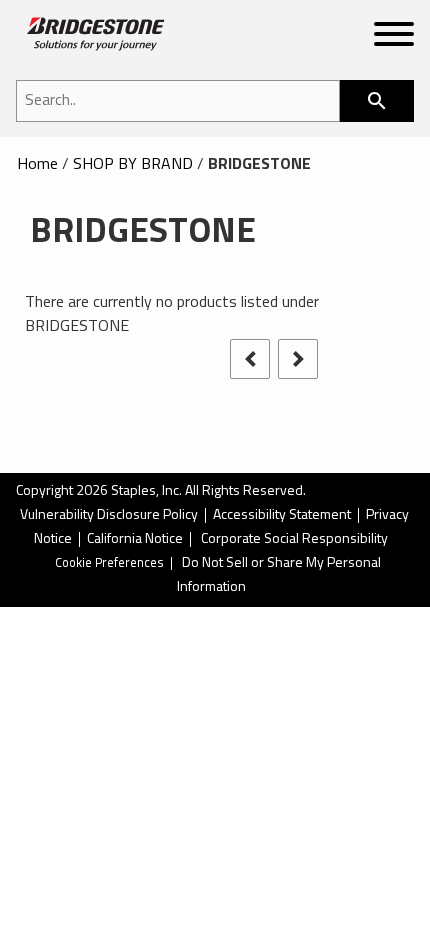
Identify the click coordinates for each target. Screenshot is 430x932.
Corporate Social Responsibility (294, 539)
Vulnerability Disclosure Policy (109, 515)
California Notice (135, 539)
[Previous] (250, 359)
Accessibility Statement (282, 515)
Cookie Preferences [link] (109, 563)
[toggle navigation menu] (394, 38)
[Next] (298, 359)
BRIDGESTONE (259, 165)
